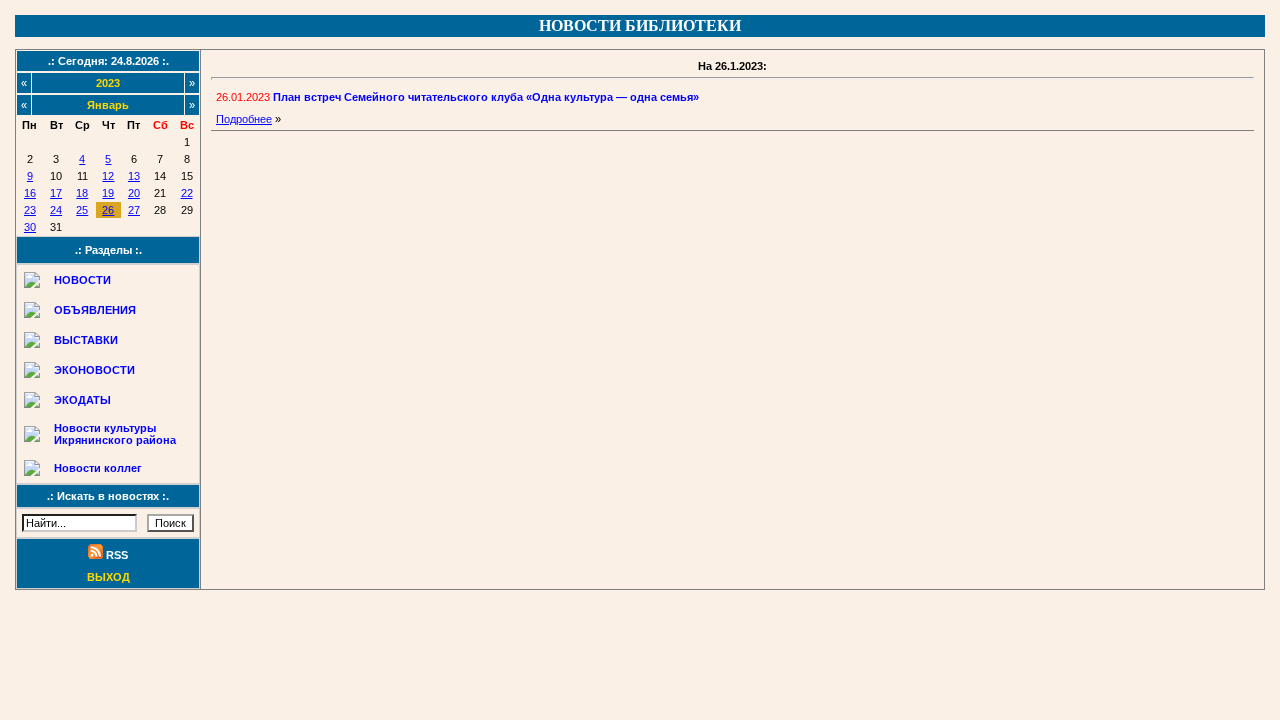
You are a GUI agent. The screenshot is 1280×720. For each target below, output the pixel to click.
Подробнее (244, 119)
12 (108, 176)
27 (134, 210)
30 (30, 227)
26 (108, 210)
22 (187, 193)
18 (82, 193)
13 (134, 176)
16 (30, 193)
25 (82, 210)
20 (134, 193)
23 (30, 210)
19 (108, 193)
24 (56, 210)
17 (56, 193)
